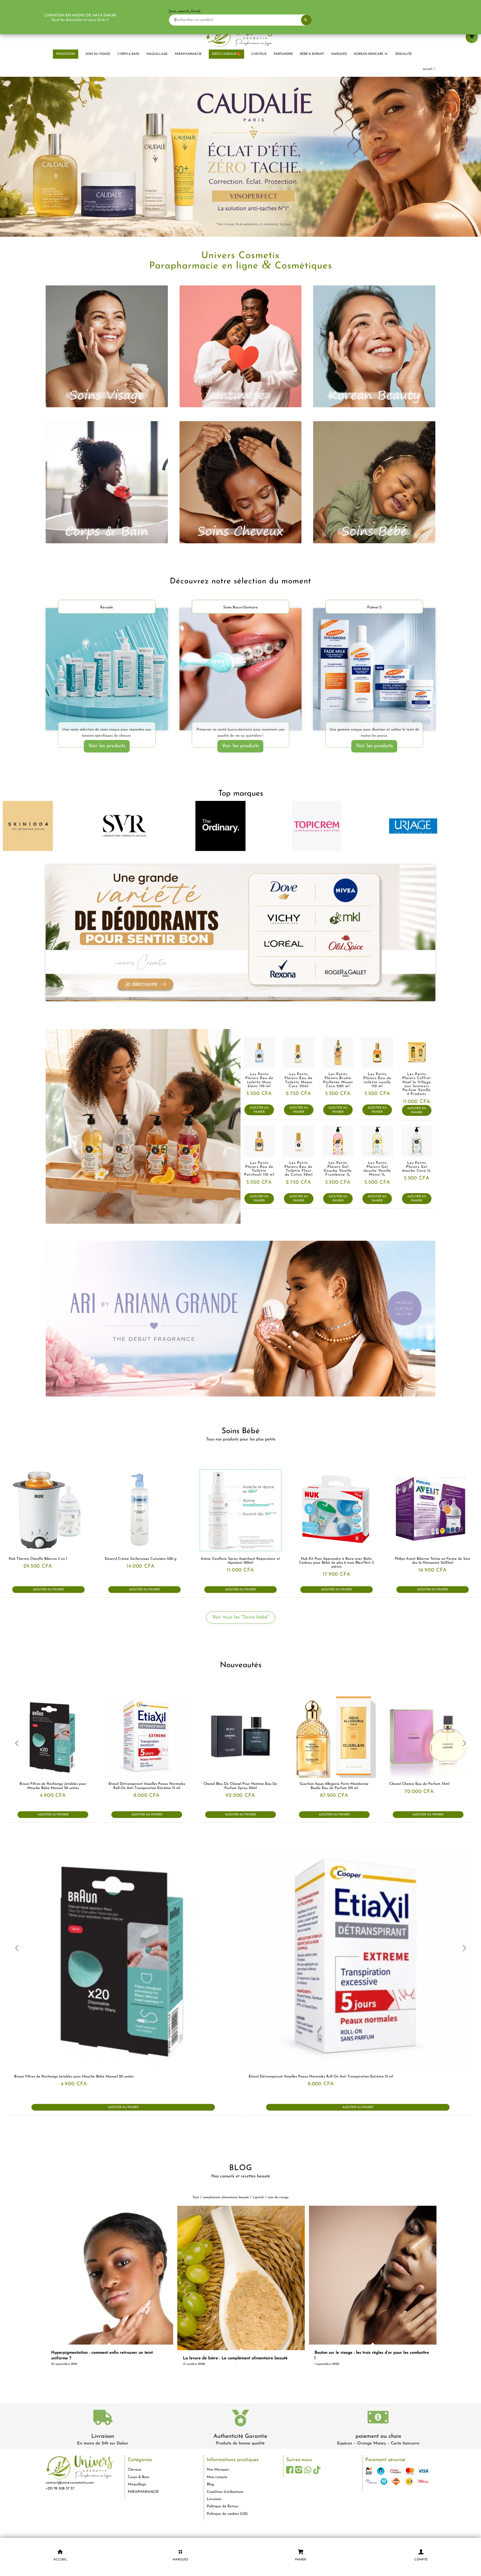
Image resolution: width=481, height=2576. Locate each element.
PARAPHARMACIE (143, 2500)
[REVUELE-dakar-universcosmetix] (107, 678)
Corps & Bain (138, 2486)
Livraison (103, 2445)
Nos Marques (218, 2478)
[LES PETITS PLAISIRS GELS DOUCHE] (143, 1135)
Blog (210, 2493)
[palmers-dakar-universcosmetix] (374, 678)
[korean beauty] (374, 355)
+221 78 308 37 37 (60, 2497)
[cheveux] (241, 491)
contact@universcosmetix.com (70, 2491)
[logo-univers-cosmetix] (240, 35)
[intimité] (241, 355)
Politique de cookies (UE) (227, 2522)
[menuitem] (66, 54)
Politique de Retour (223, 2515)
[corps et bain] (107, 491)
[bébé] (374, 491)
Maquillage (137, 2493)
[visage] (107, 355)
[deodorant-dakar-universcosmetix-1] (240, 942)
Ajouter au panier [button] (259, 1119)
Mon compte (217, 2486)
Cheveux (135, 2478)
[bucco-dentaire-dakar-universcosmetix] (241, 678)
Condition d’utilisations (225, 2500)
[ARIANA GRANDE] (240, 1327)
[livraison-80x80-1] (103, 2427)
